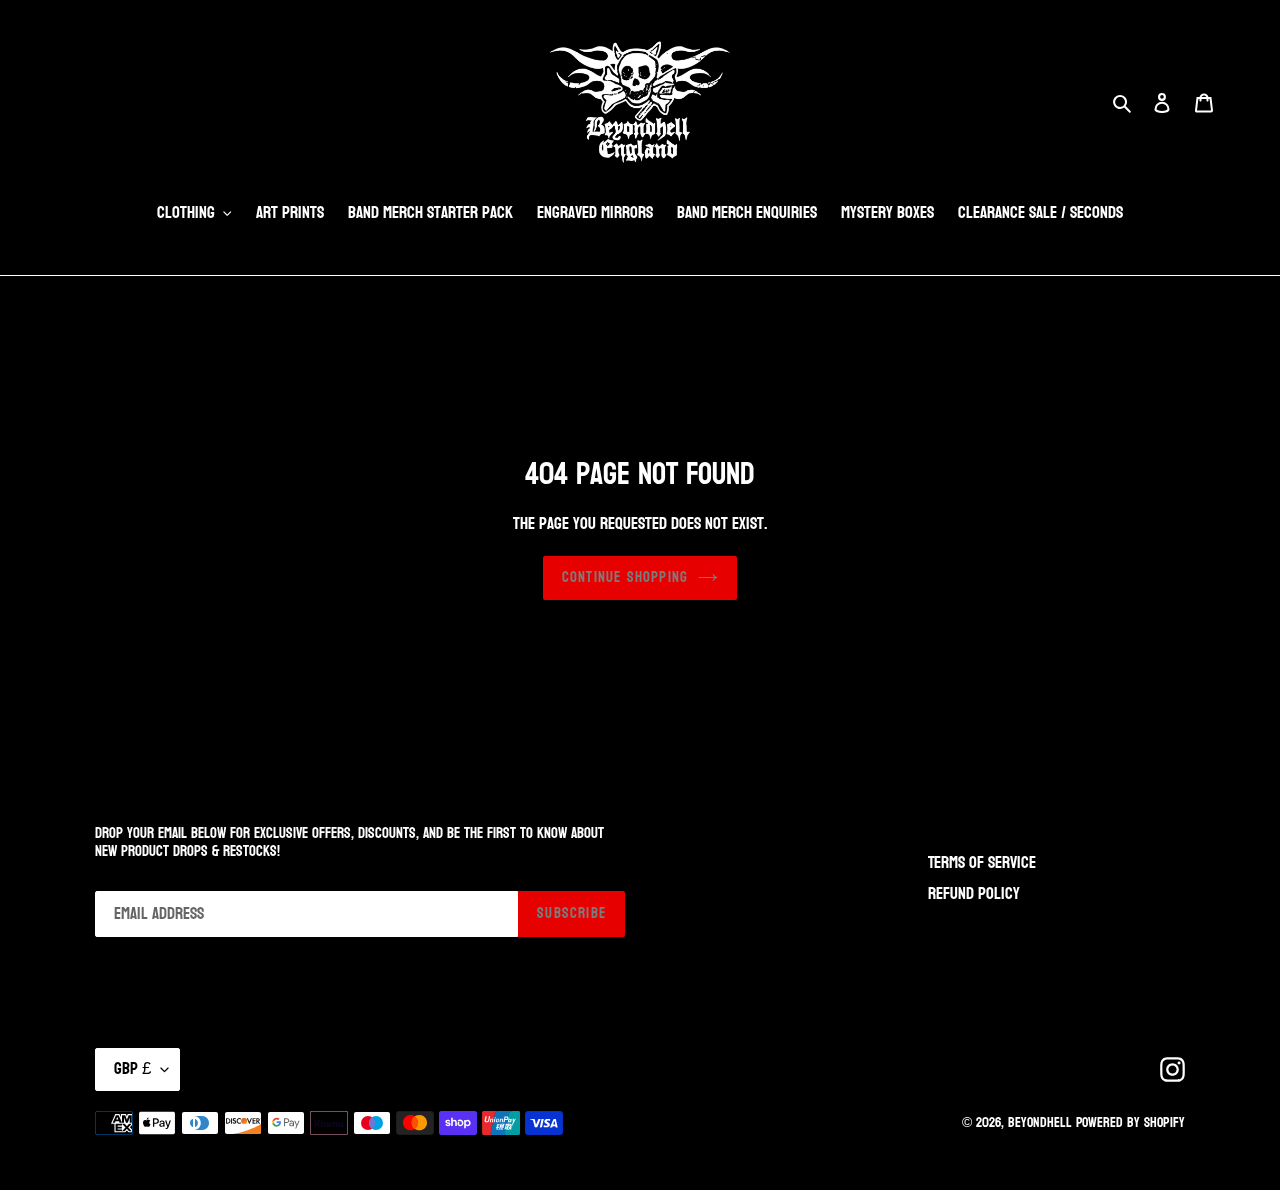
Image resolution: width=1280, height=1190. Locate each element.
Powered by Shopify (1130, 1122)
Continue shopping (625, 577)
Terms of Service (982, 862)
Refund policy (974, 893)
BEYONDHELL (1040, 1122)
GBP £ (132, 1068)
